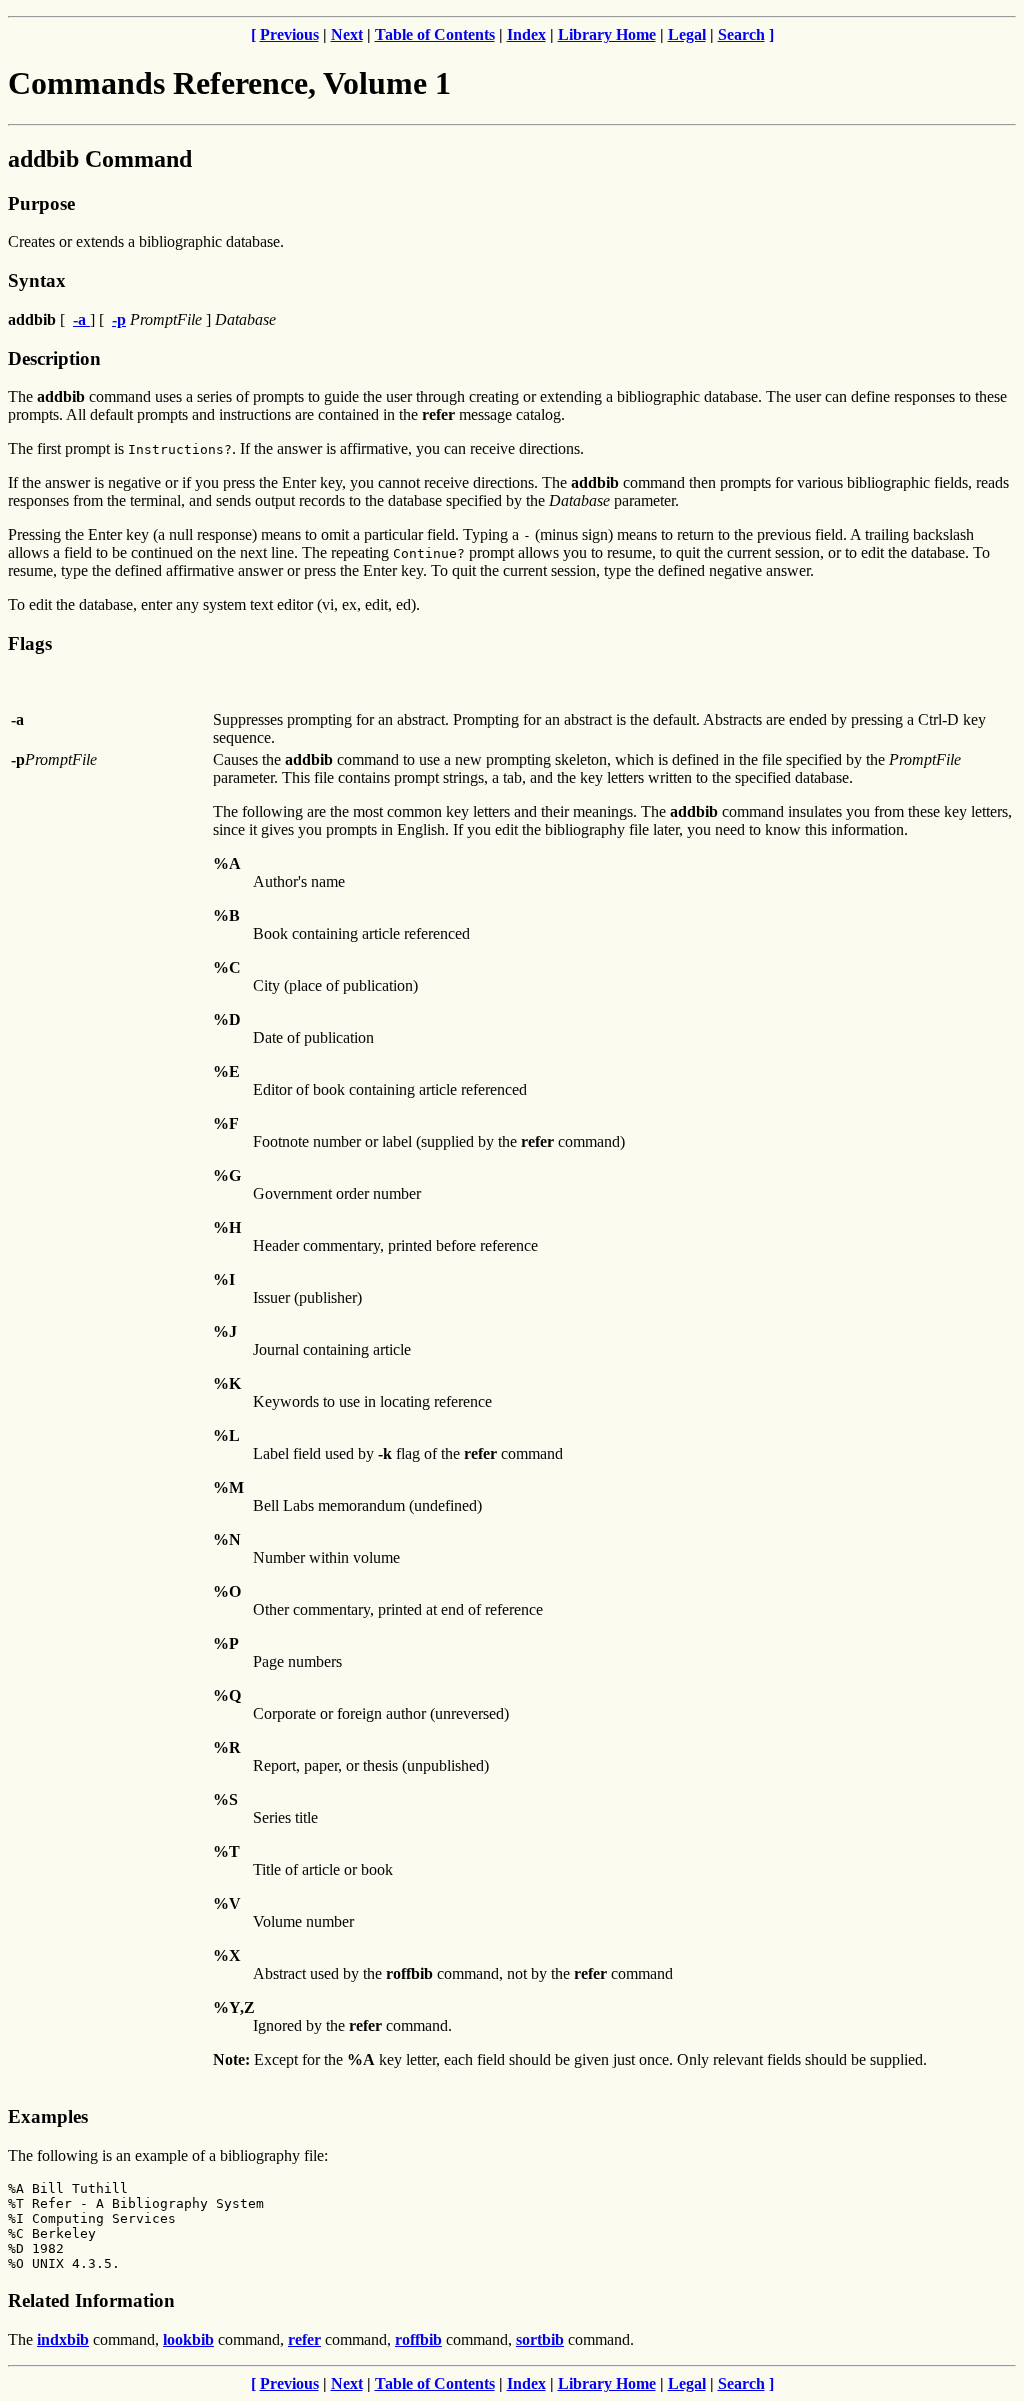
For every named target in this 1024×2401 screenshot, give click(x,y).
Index (526, 34)
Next (347, 34)
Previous (289, 34)
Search (741, 34)
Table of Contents (435, 34)
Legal (687, 34)
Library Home (607, 34)
